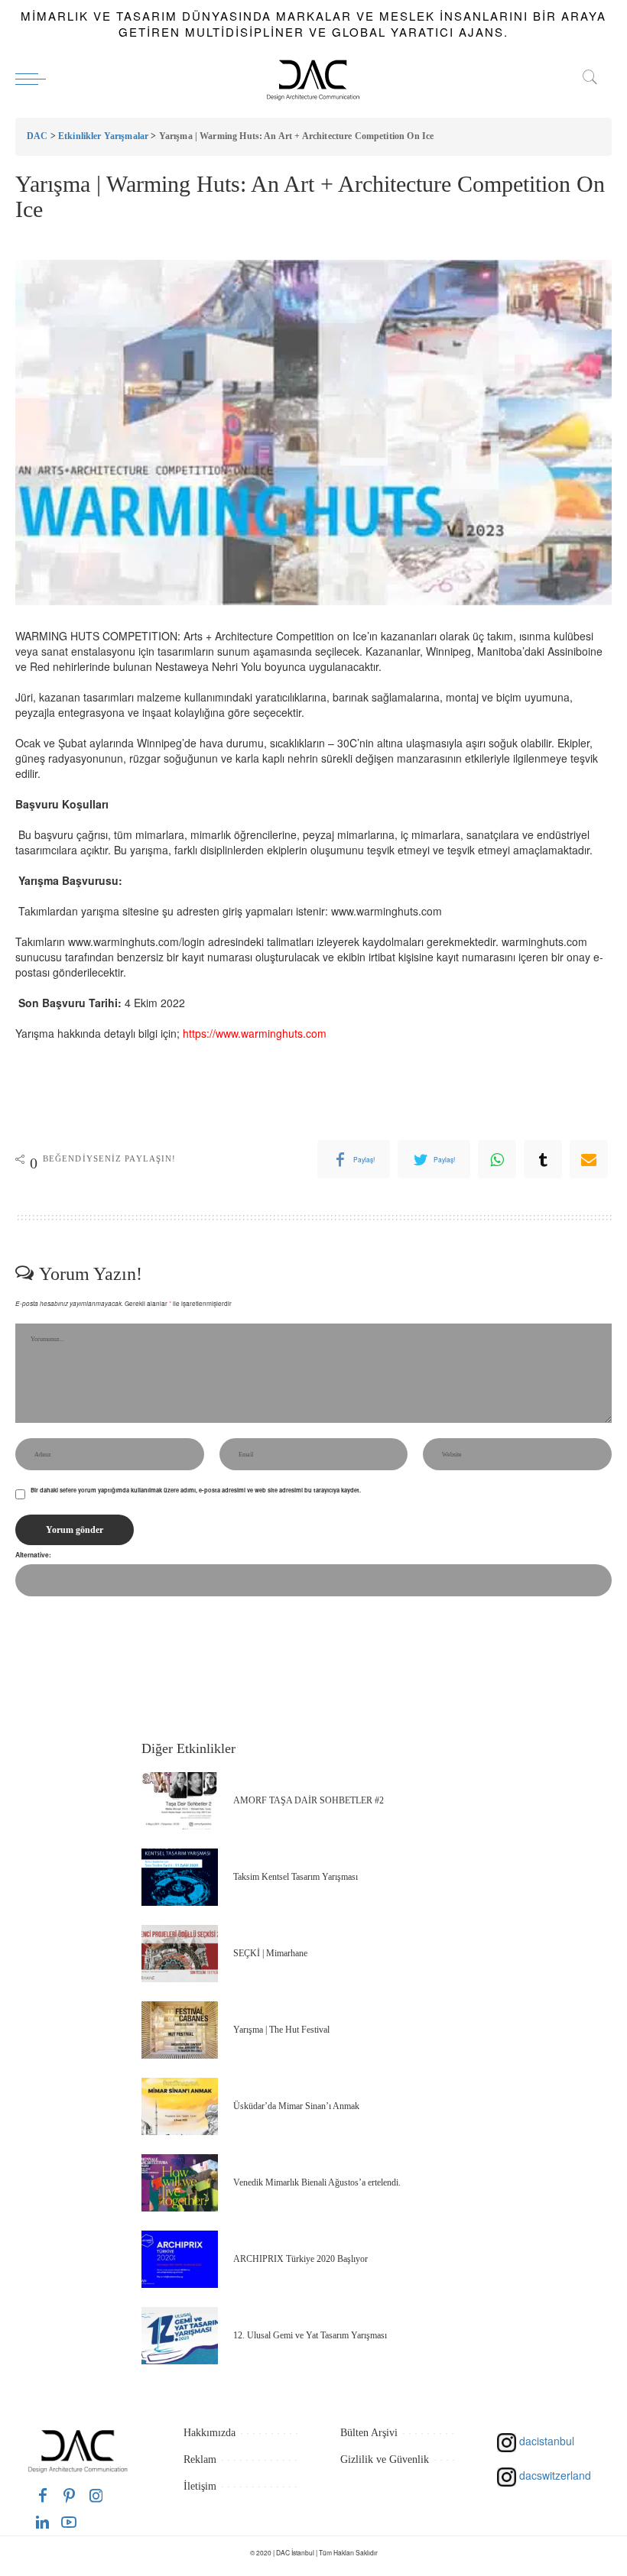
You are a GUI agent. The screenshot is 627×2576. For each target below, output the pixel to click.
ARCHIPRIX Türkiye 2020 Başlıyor (301, 2259)
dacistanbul (545, 2441)
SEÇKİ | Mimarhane (270, 1953)
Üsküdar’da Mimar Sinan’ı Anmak (296, 2106)
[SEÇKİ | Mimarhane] (180, 1954)
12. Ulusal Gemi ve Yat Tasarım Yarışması (310, 2335)
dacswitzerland (554, 2475)
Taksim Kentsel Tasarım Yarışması (296, 1877)
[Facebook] (43, 2495)
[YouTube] (69, 2522)
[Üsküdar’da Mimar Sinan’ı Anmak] (180, 2106)
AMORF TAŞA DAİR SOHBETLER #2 (309, 1800)
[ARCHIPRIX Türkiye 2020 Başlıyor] (180, 2259)
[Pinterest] (70, 2495)
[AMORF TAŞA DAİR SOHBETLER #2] (180, 1801)
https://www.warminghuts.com (255, 1033)
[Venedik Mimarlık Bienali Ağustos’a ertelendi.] (180, 2183)
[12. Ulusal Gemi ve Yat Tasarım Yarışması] (180, 2336)
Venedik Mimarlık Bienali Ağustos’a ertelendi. (317, 2182)
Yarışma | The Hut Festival (281, 2030)
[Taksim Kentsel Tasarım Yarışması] (180, 1877)
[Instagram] (96, 2495)
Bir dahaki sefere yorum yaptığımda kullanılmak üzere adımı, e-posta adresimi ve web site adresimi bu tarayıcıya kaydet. (196, 1490)
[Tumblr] (543, 1159)
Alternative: (33, 1555)
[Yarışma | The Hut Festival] (180, 2030)
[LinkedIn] (42, 2522)
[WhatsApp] (497, 1159)
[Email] (589, 1159)
